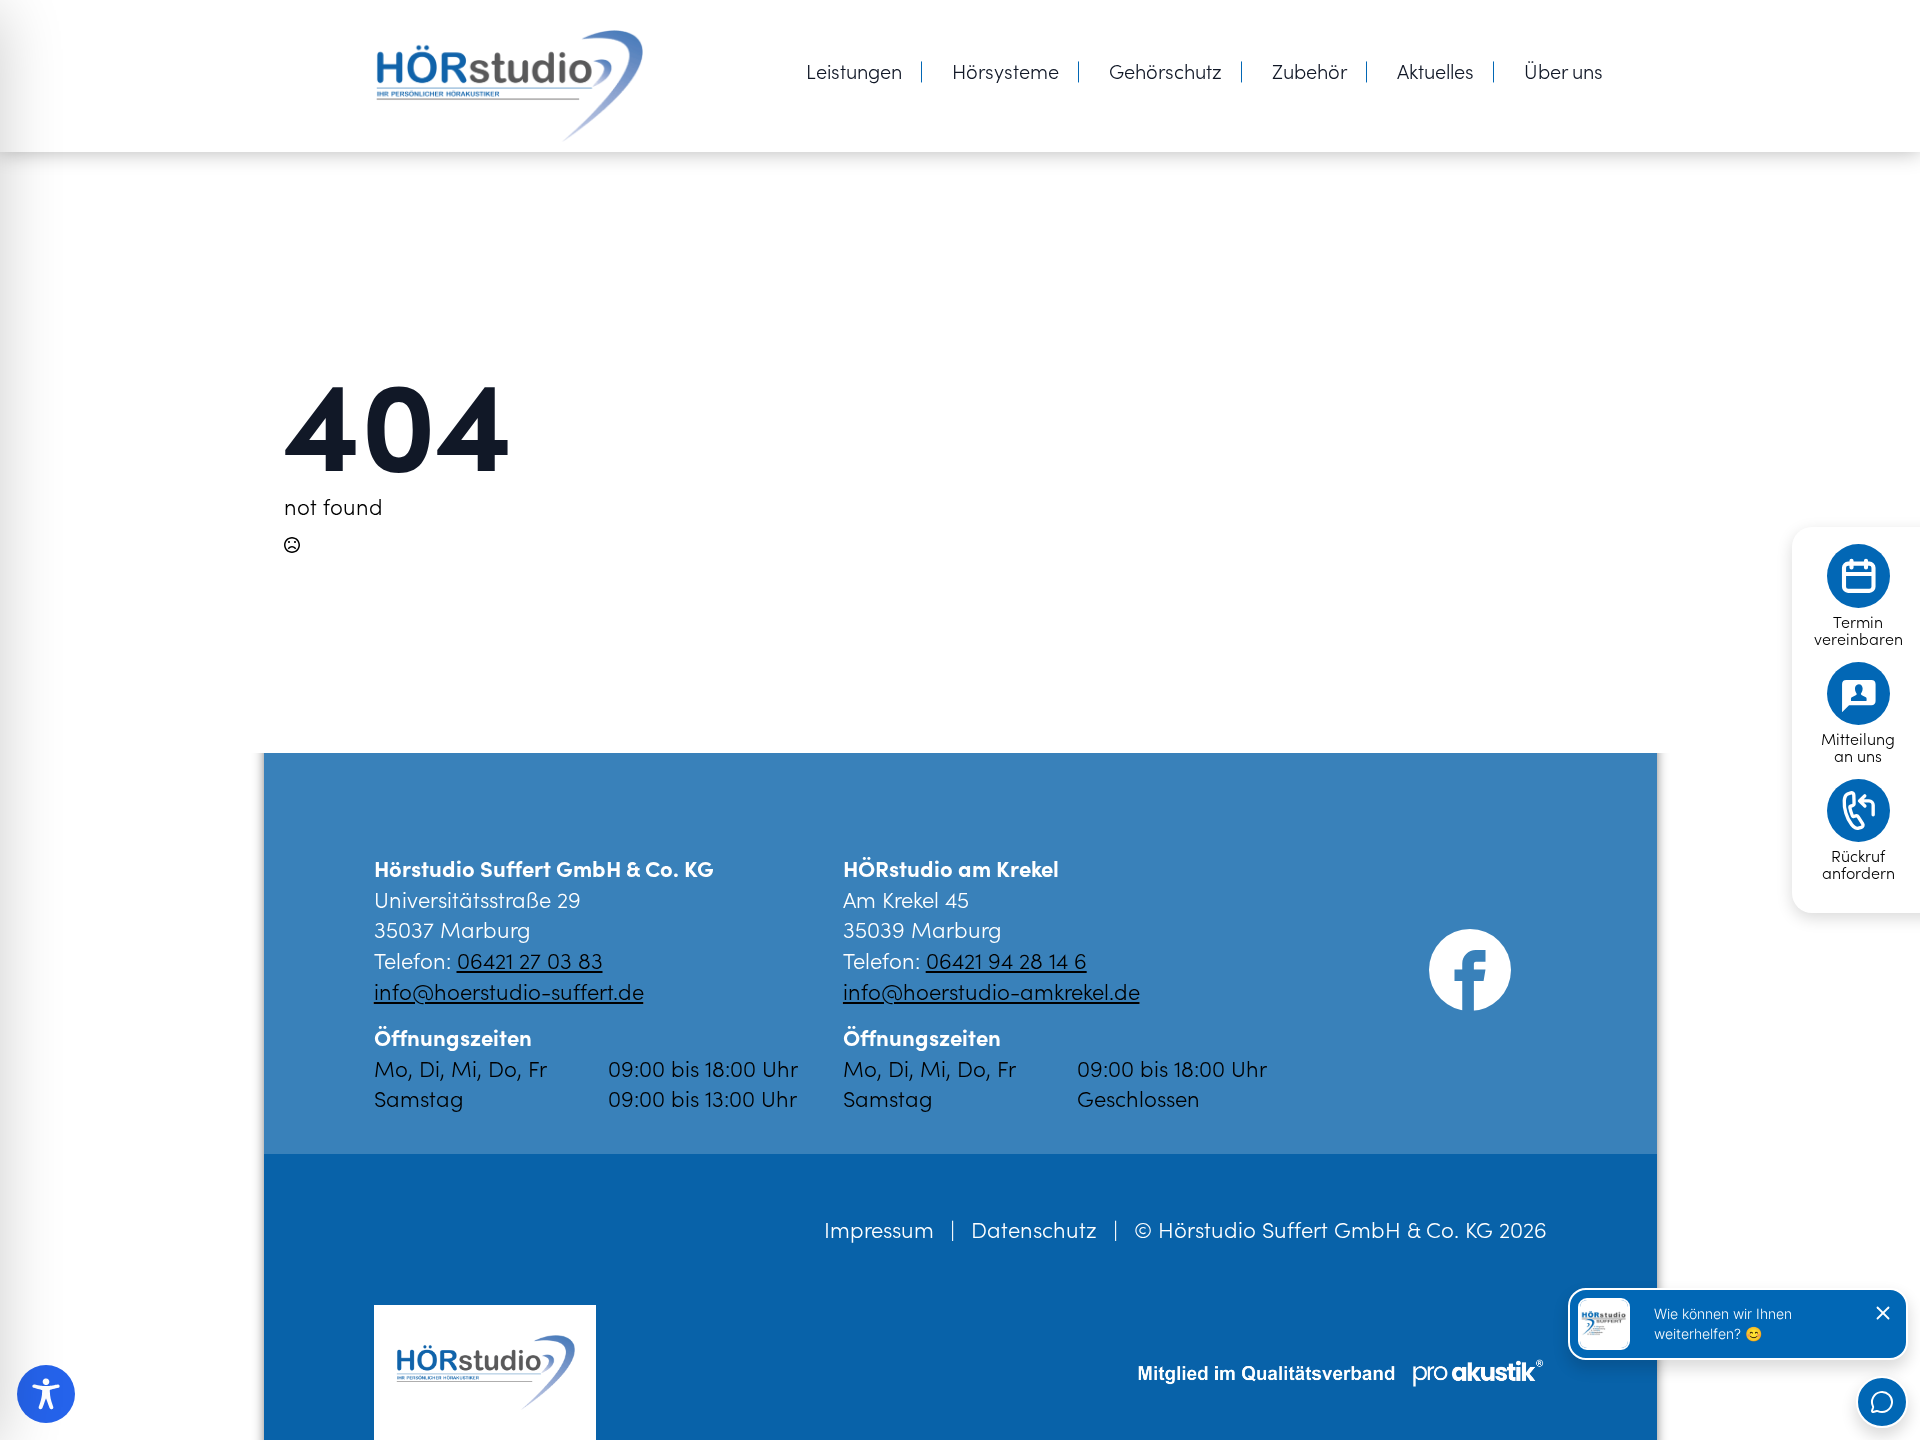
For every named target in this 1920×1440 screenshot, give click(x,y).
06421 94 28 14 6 (1006, 959)
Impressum (879, 1229)
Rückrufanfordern (1858, 864)
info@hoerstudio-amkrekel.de (991, 990)
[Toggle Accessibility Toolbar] (46, 1394)
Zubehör (1309, 70)
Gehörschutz (1165, 70)
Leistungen (854, 70)
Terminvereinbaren (1858, 630)
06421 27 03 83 (530, 959)
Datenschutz (1034, 1229)
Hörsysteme (1005, 70)
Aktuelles (1435, 70)
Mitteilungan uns (1858, 747)
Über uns (1563, 70)
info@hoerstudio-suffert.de (509, 990)
